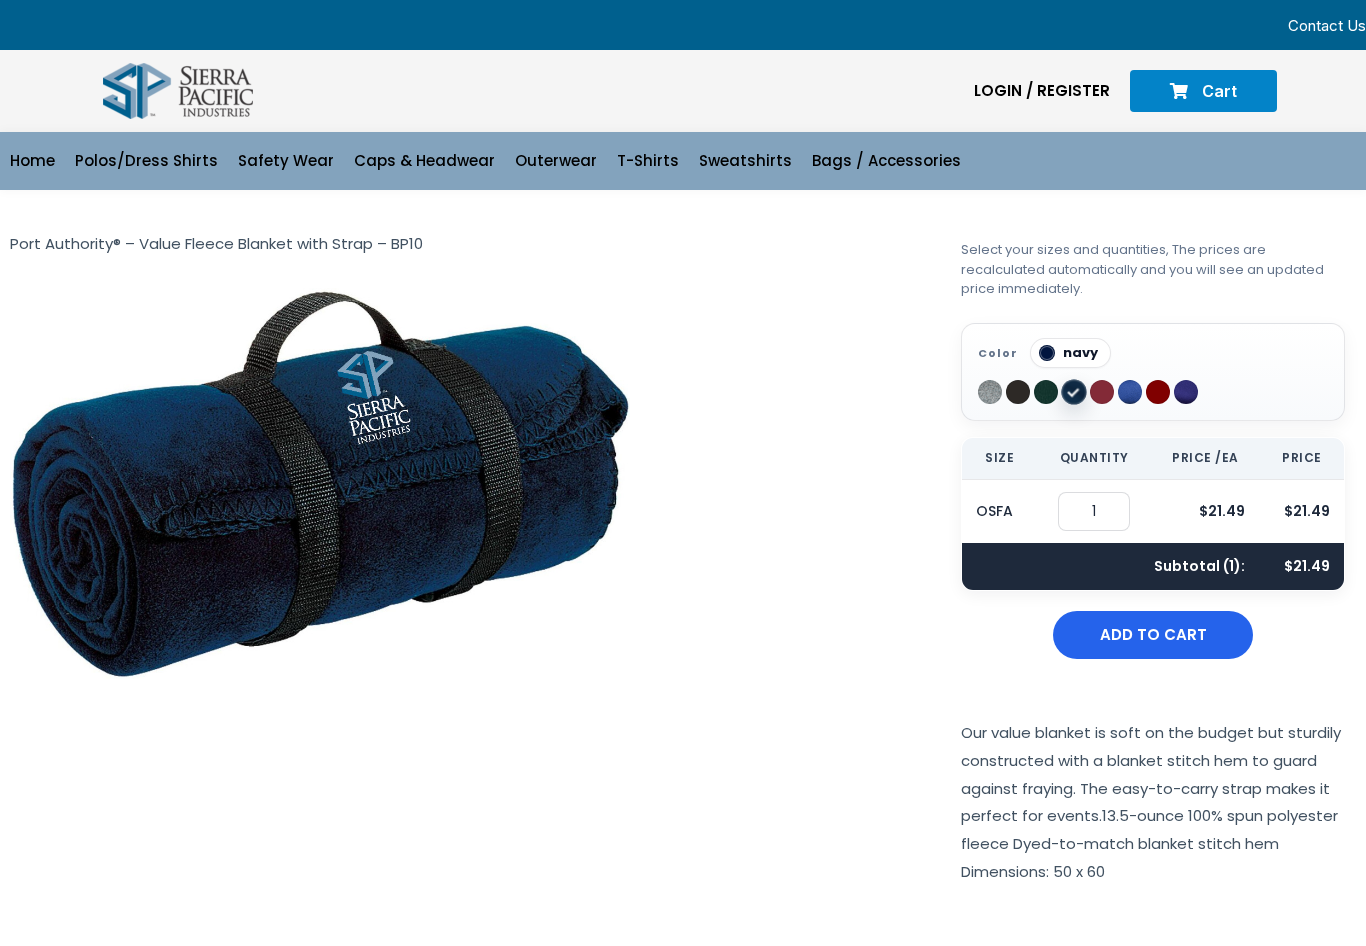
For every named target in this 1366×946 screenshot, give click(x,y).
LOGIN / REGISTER (1042, 90)
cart (1217, 91)
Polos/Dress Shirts (146, 160)
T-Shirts (648, 160)
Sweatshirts (745, 160)
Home (32, 160)
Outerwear (556, 160)
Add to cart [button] (1153, 634)
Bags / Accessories (886, 160)
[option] (990, 392)
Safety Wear (286, 160)
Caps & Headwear (424, 160)
